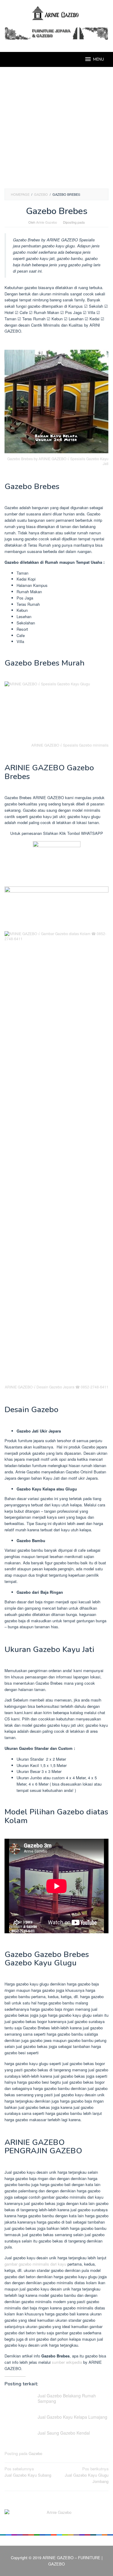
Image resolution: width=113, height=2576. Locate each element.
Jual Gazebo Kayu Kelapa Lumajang (72, 2417)
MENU (99, 59)
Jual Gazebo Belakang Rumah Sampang (67, 2398)
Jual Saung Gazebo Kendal (64, 2433)
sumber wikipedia (67, 2362)
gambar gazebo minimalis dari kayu (35, 2264)
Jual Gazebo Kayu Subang (28, 2472)
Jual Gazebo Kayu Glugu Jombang (87, 2475)
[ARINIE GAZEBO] (56, 13)
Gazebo (35, 2453)
